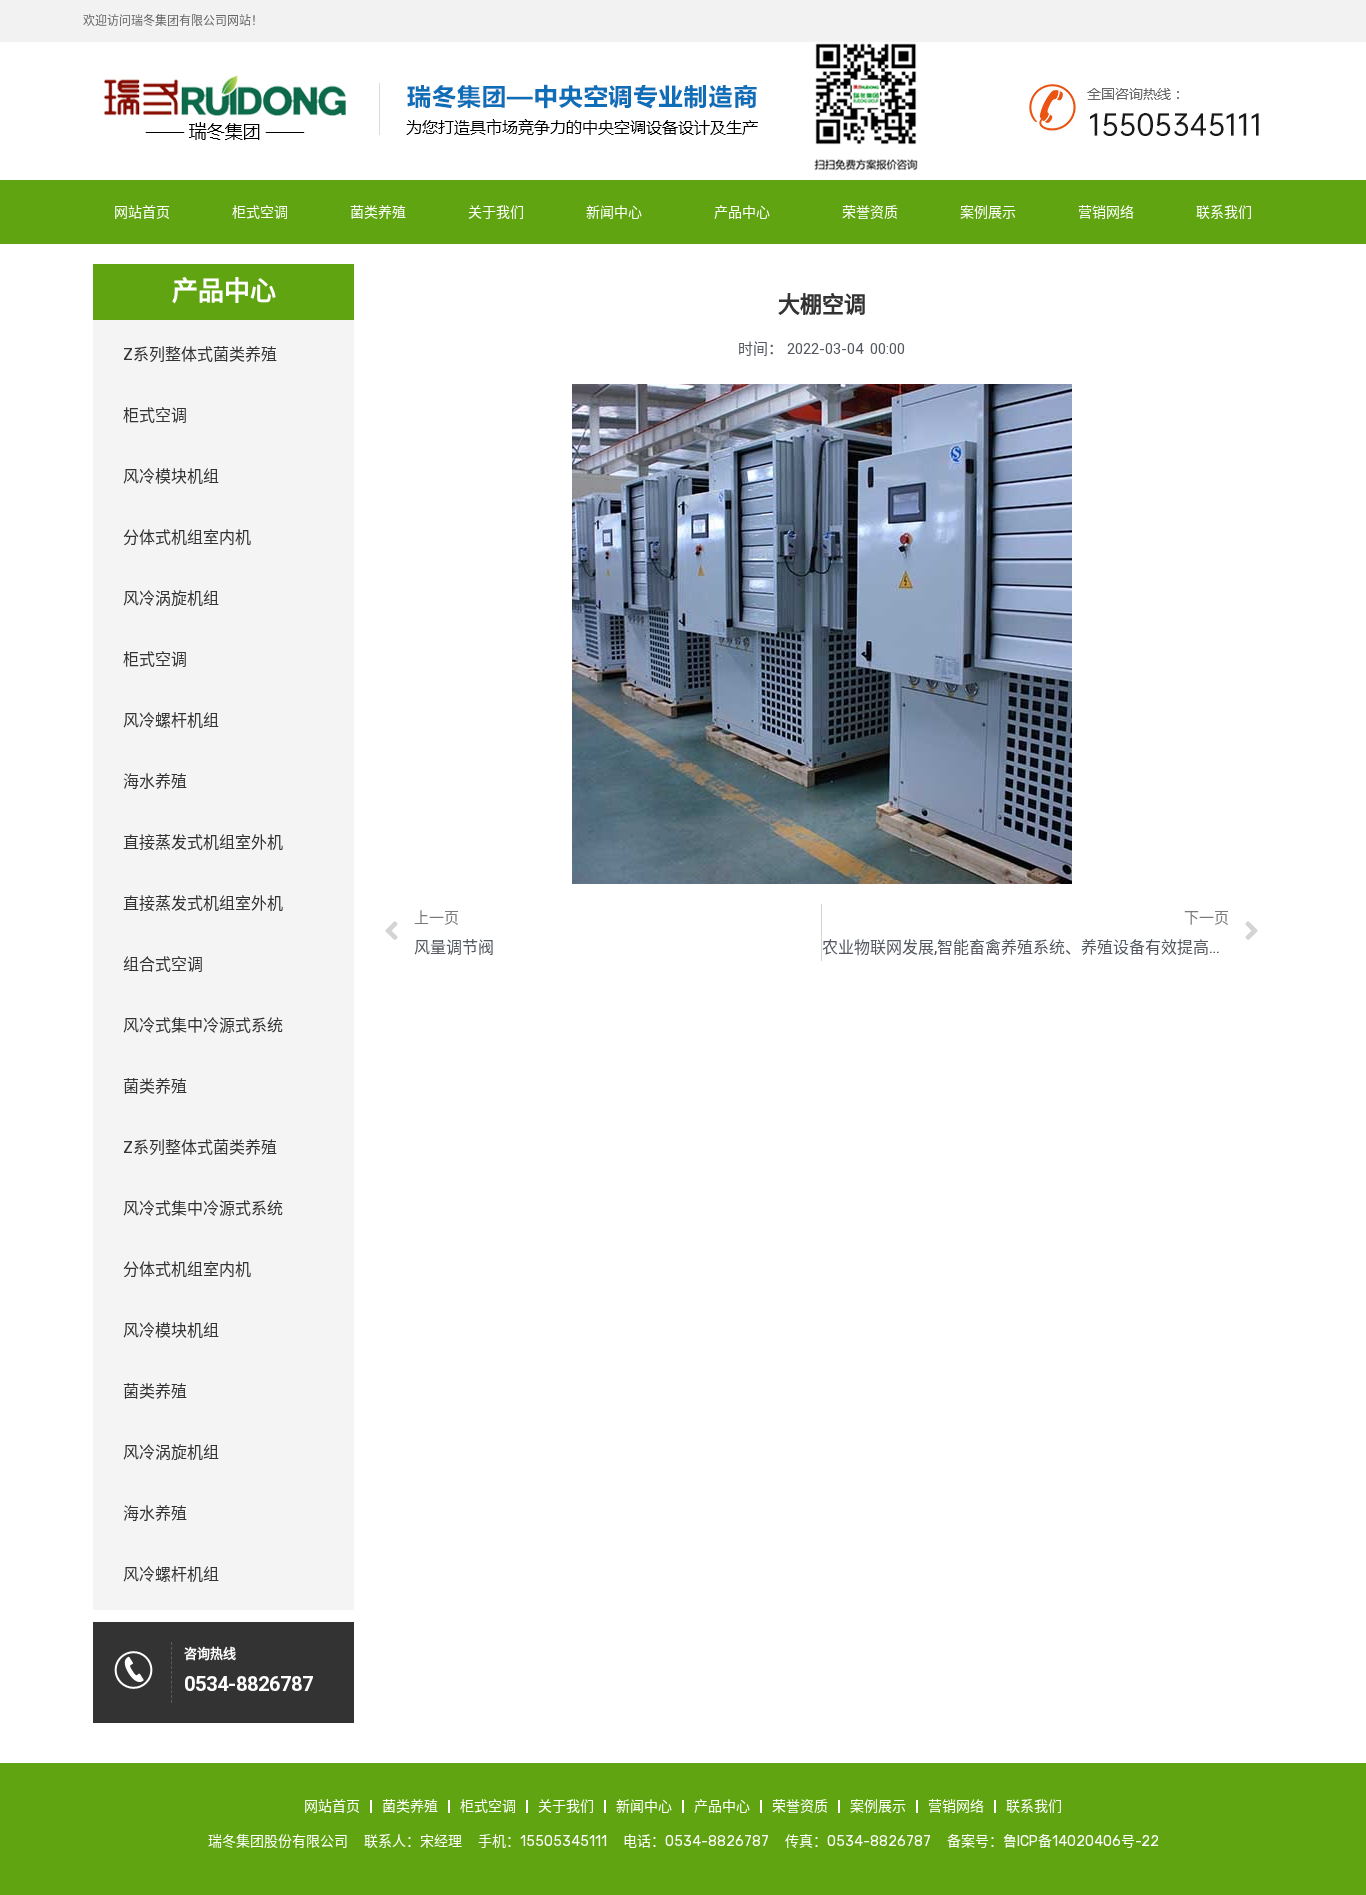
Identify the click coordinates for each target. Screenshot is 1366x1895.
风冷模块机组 (171, 476)
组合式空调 (163, 964)
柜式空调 (260, 212)
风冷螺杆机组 (171, 720)
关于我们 (496, 212)
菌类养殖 (378, 212)
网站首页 (142, 212)
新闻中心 (614, 212)
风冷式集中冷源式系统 (203, 1025)
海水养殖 (155, 781)
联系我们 (1224, 212)
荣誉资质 (870, 212)
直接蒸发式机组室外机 (203, 842)
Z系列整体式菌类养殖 (200, 354)
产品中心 (742, 212)
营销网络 (1106, 212)
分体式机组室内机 (187, 537)
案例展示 (988, 212)
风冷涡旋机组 (171, 598)
